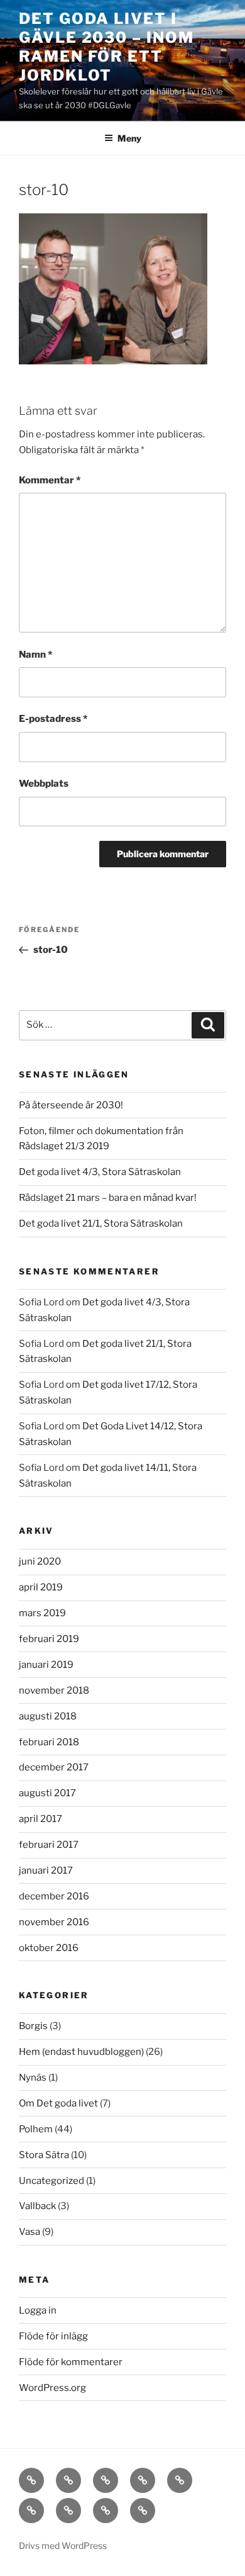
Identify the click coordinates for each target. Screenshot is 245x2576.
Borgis (33, 2026)
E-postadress (53, 719)
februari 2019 (49, 1639)
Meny (129, 138)
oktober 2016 (49, 1948)
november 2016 (54, 1922)
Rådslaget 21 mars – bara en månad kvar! (108, 1198)
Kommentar (50, 480)
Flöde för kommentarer (71, 2362)
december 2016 (54, 1896)
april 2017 (41, 1819)
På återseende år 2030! (71, 1105)
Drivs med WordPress (63, 2545)
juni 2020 (40, 1561)
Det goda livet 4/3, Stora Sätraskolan (100, 1172)
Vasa (30, 2232)
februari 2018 (49, 1742)
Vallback (37, 2206)
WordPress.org (52, 2388)
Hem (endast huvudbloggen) (81, 2052)
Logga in (38, 2310)
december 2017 (54, 1767)
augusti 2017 (47, 1793)
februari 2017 (49, 1845)
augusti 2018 (48, 1716)
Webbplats (44, 784)
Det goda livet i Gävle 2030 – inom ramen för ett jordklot (106, 47)
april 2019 (41, 1587)
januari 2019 (46, 1665)
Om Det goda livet (58, 2103)
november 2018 (54, 1690)
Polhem (36, 2129)
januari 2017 (46, 1870)
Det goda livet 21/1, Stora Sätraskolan (101, 1223)
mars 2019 (42, 1613)
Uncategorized (52, 2181)
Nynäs (33, 2078)
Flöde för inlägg (53, 2336)
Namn (35, 655)
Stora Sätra (44, 2155)
